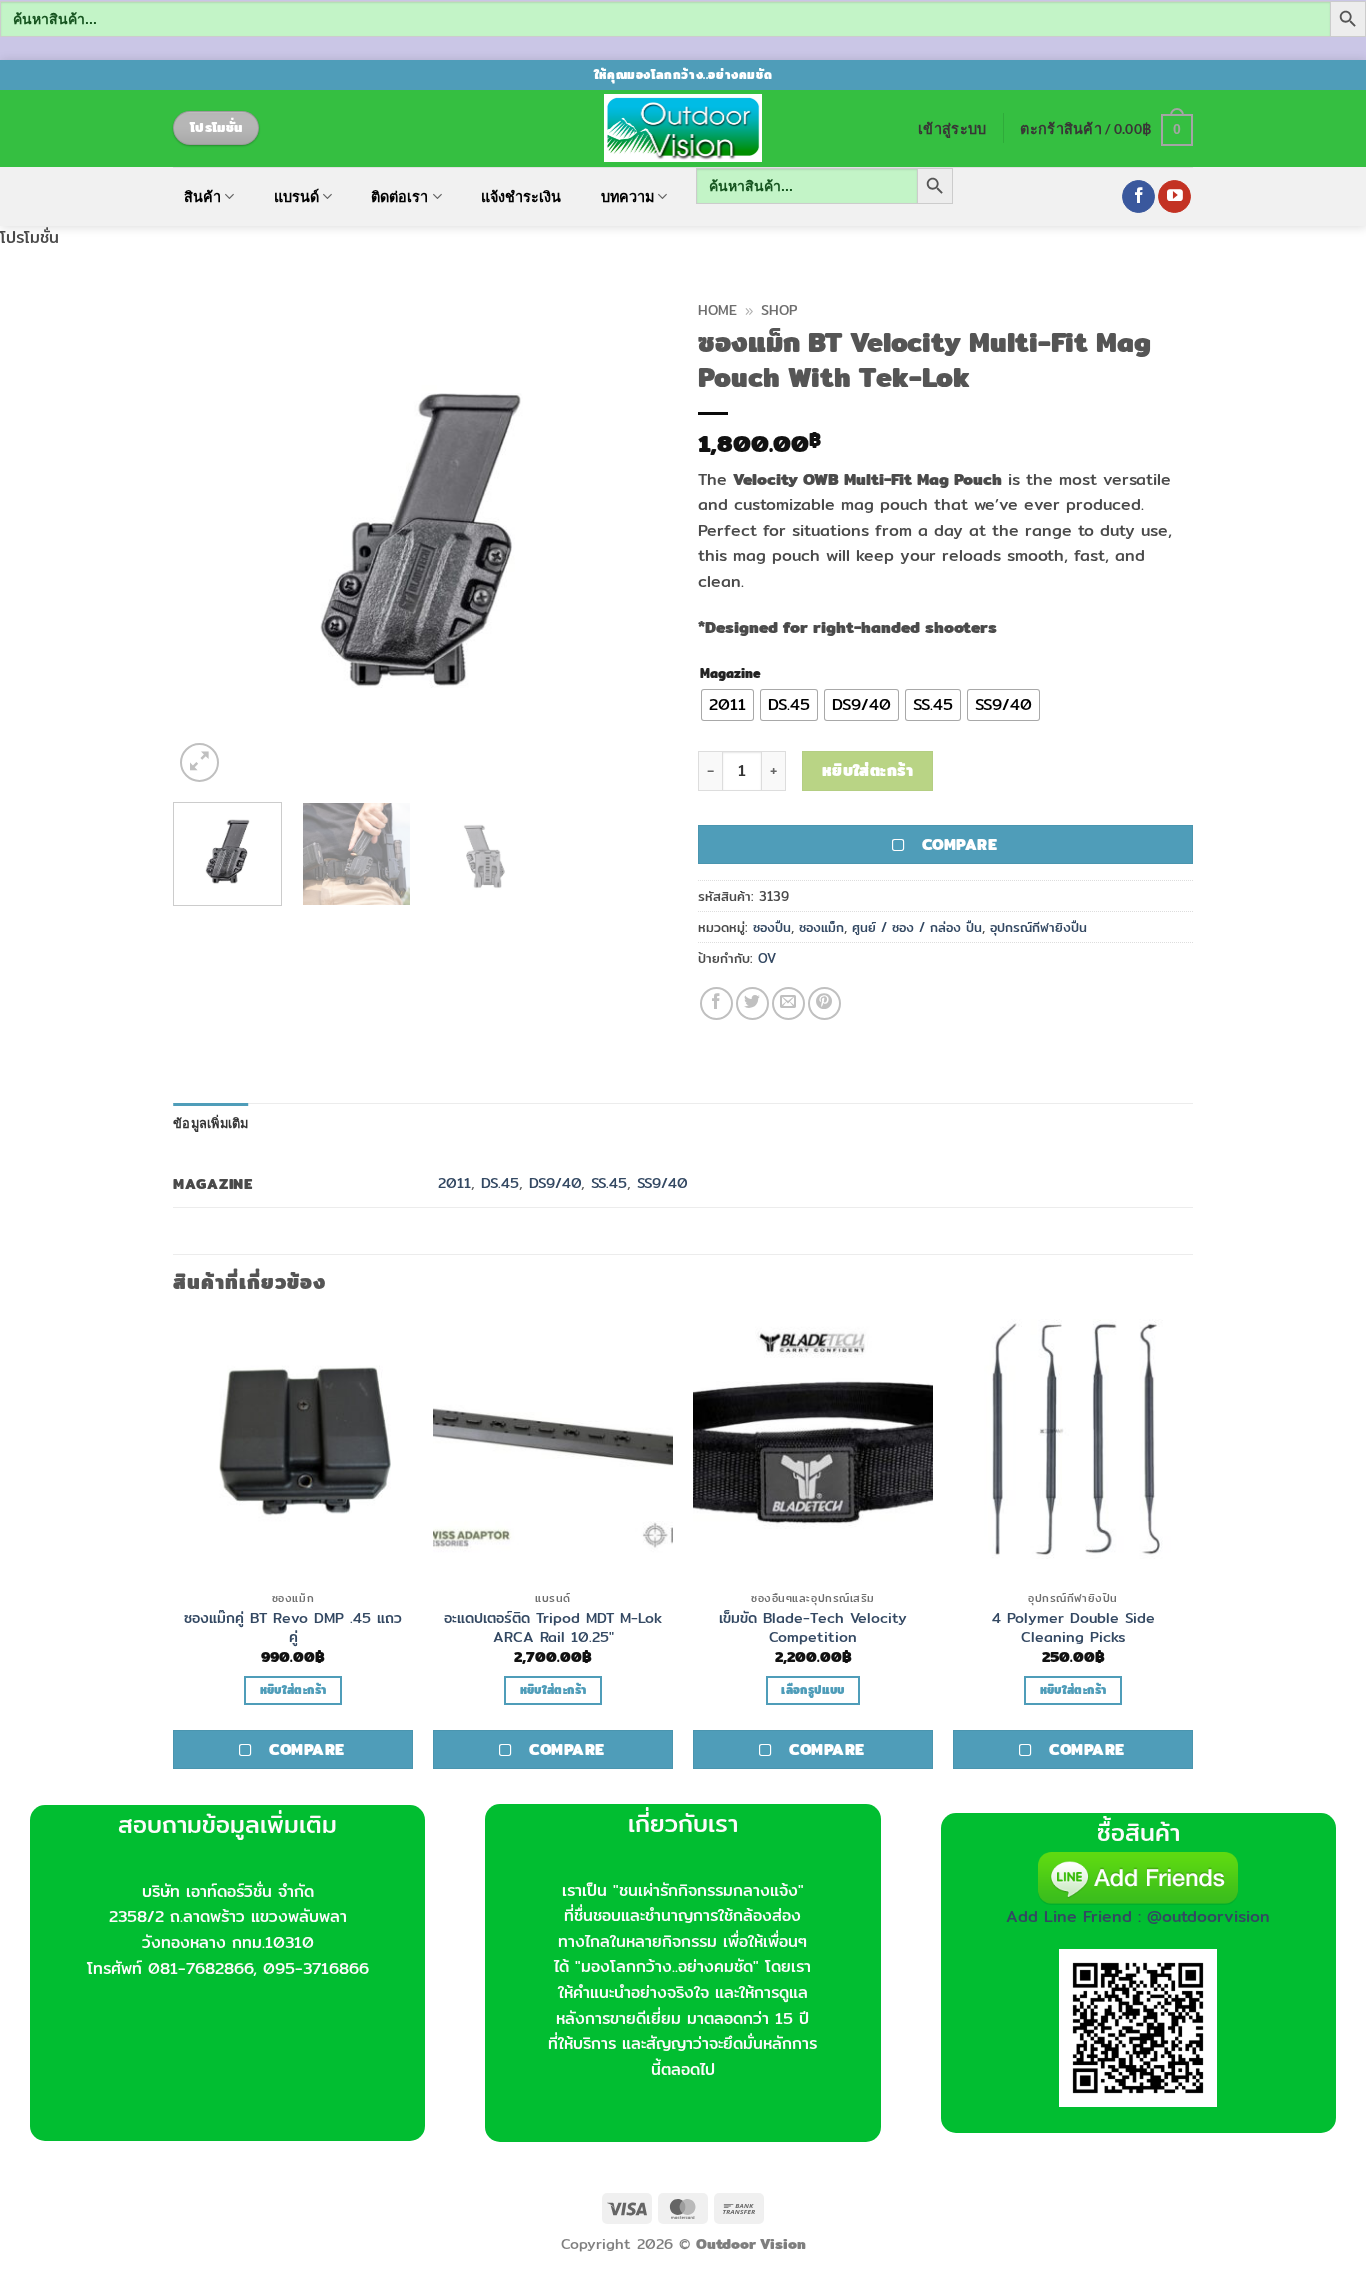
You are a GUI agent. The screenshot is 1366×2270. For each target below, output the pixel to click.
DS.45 (500, 1182)
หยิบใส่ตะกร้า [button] (293, 1690)
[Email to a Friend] (788, 1003)
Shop (779, 310)
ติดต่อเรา (399, 196)
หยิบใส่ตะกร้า (868, 770)
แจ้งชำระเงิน (521, 197)
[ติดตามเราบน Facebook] (1138, 197)
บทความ (627, 196)
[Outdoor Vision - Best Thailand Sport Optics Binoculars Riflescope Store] (683, 128)
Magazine (730, 674)
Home (717, 310)
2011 (454, 1182)
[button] (952, 128)
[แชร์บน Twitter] (752, 1003)
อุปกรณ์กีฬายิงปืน (1038, 927)
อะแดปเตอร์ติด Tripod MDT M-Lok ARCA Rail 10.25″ (553, 1627)
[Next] (633, 539)
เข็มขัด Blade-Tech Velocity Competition (813, 1627)
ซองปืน (772, 927)
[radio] (727, 705)
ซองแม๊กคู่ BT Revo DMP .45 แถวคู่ (293, 1627)
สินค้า (202, 196)
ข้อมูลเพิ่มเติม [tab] (211, 1123)
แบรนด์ (296, 196)
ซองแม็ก (821, 927)
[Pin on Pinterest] (824, 1003)
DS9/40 (555, 1182)
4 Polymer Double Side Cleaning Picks (1073, 1627)
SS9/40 (662, 1182)
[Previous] (208, 539)
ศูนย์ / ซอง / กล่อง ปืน (917, 927)
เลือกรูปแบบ (812, 1690)
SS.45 (609, 1182)
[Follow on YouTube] (1174, 197)
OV (767, 958)
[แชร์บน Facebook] (716, 1003)
